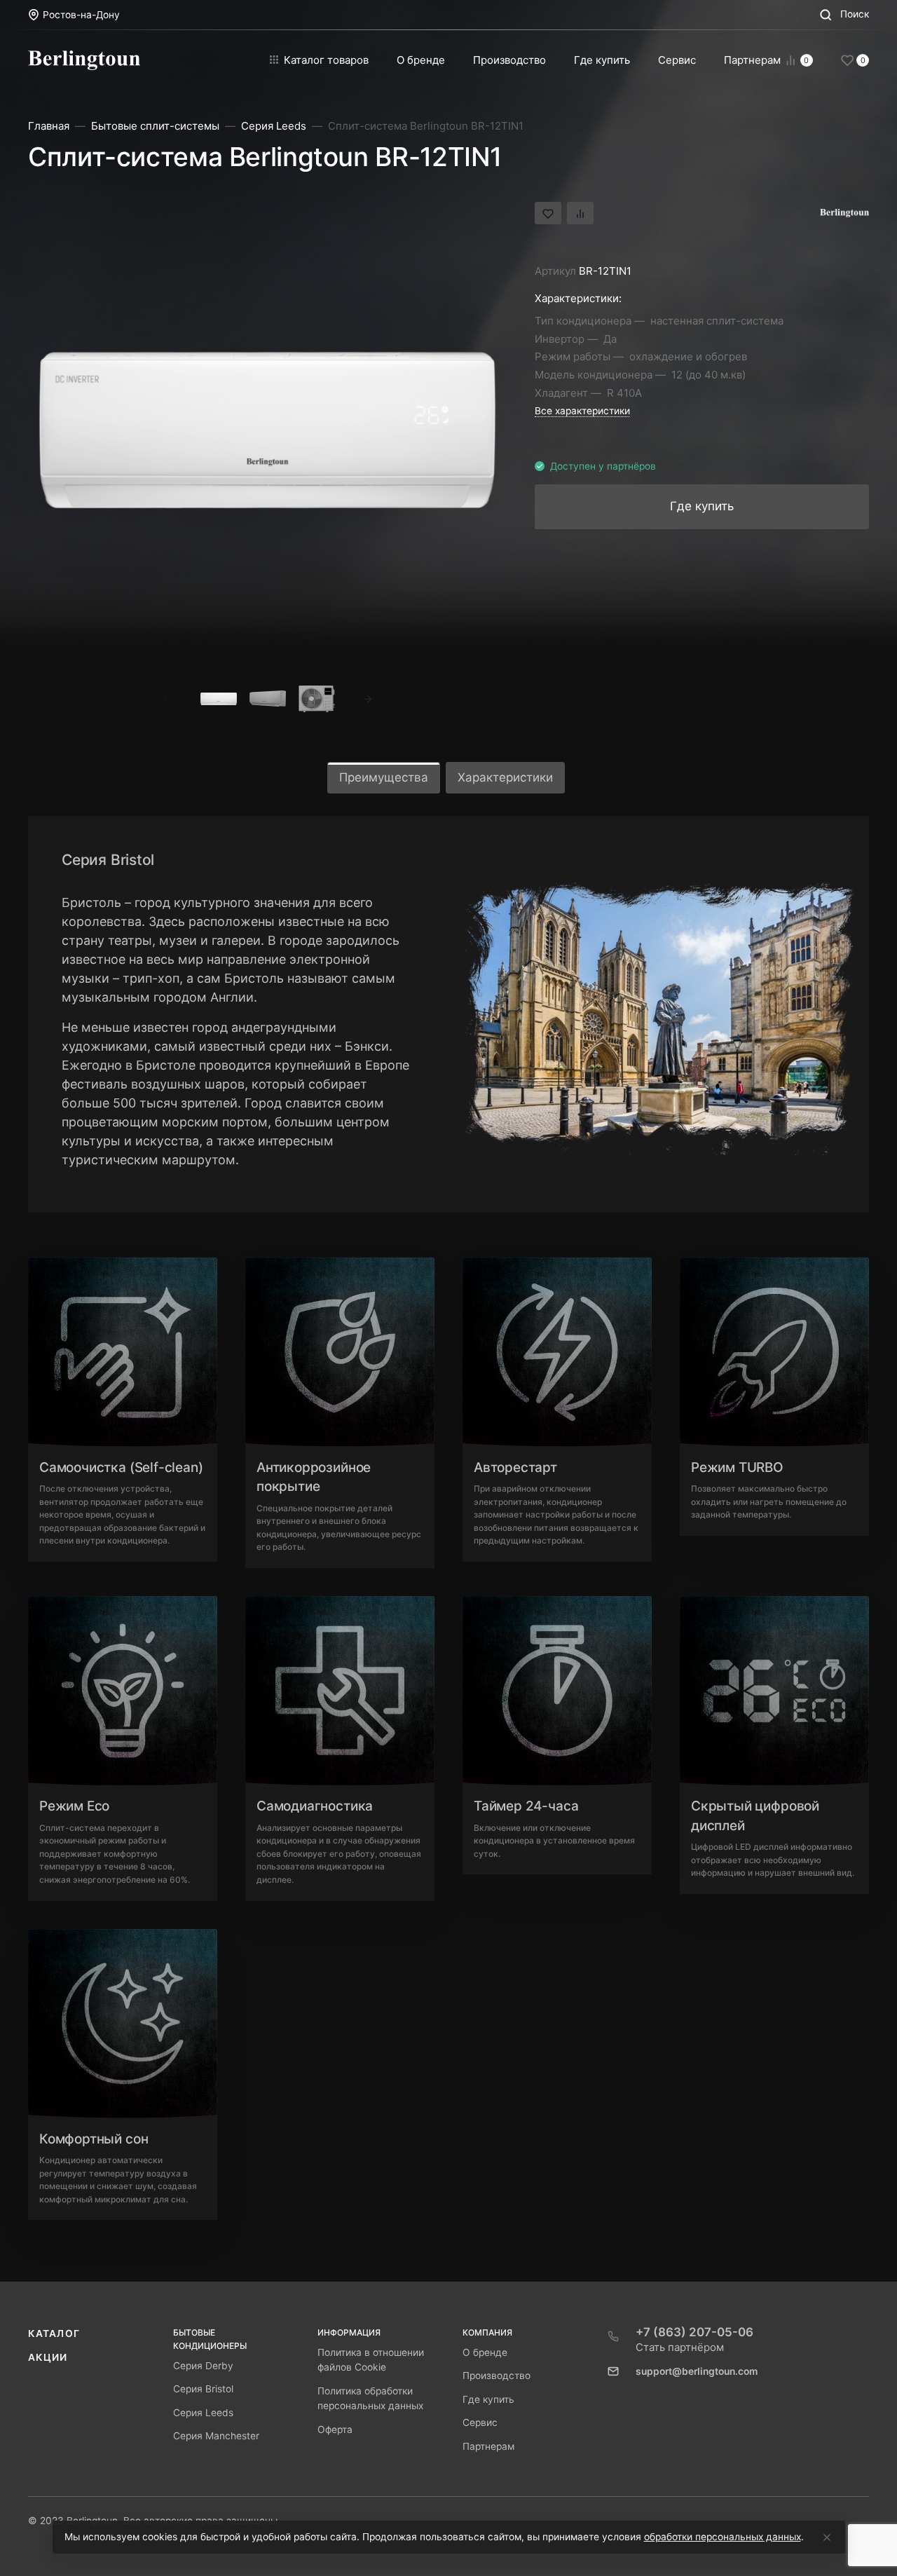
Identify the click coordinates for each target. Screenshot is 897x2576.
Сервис (480, 2422)
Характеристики (505, 777)
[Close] (827, 2537)
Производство (497, 2376)
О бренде (485, 2352)
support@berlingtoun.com (697, 2371)
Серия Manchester (216, 2436)
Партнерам (488, 2446)
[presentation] (167, 699)
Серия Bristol (203, 2389)
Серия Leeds (203, 2413)
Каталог (54, 2333)
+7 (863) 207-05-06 (694, 2332)
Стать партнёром (680, 2347)
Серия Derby (203, 2366)
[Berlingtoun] (84, 60)
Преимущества (384, 777)
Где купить (488, 2399)
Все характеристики (582, 411)
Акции (48, 2357)
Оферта (335, 2430)
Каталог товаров (326, 60)
